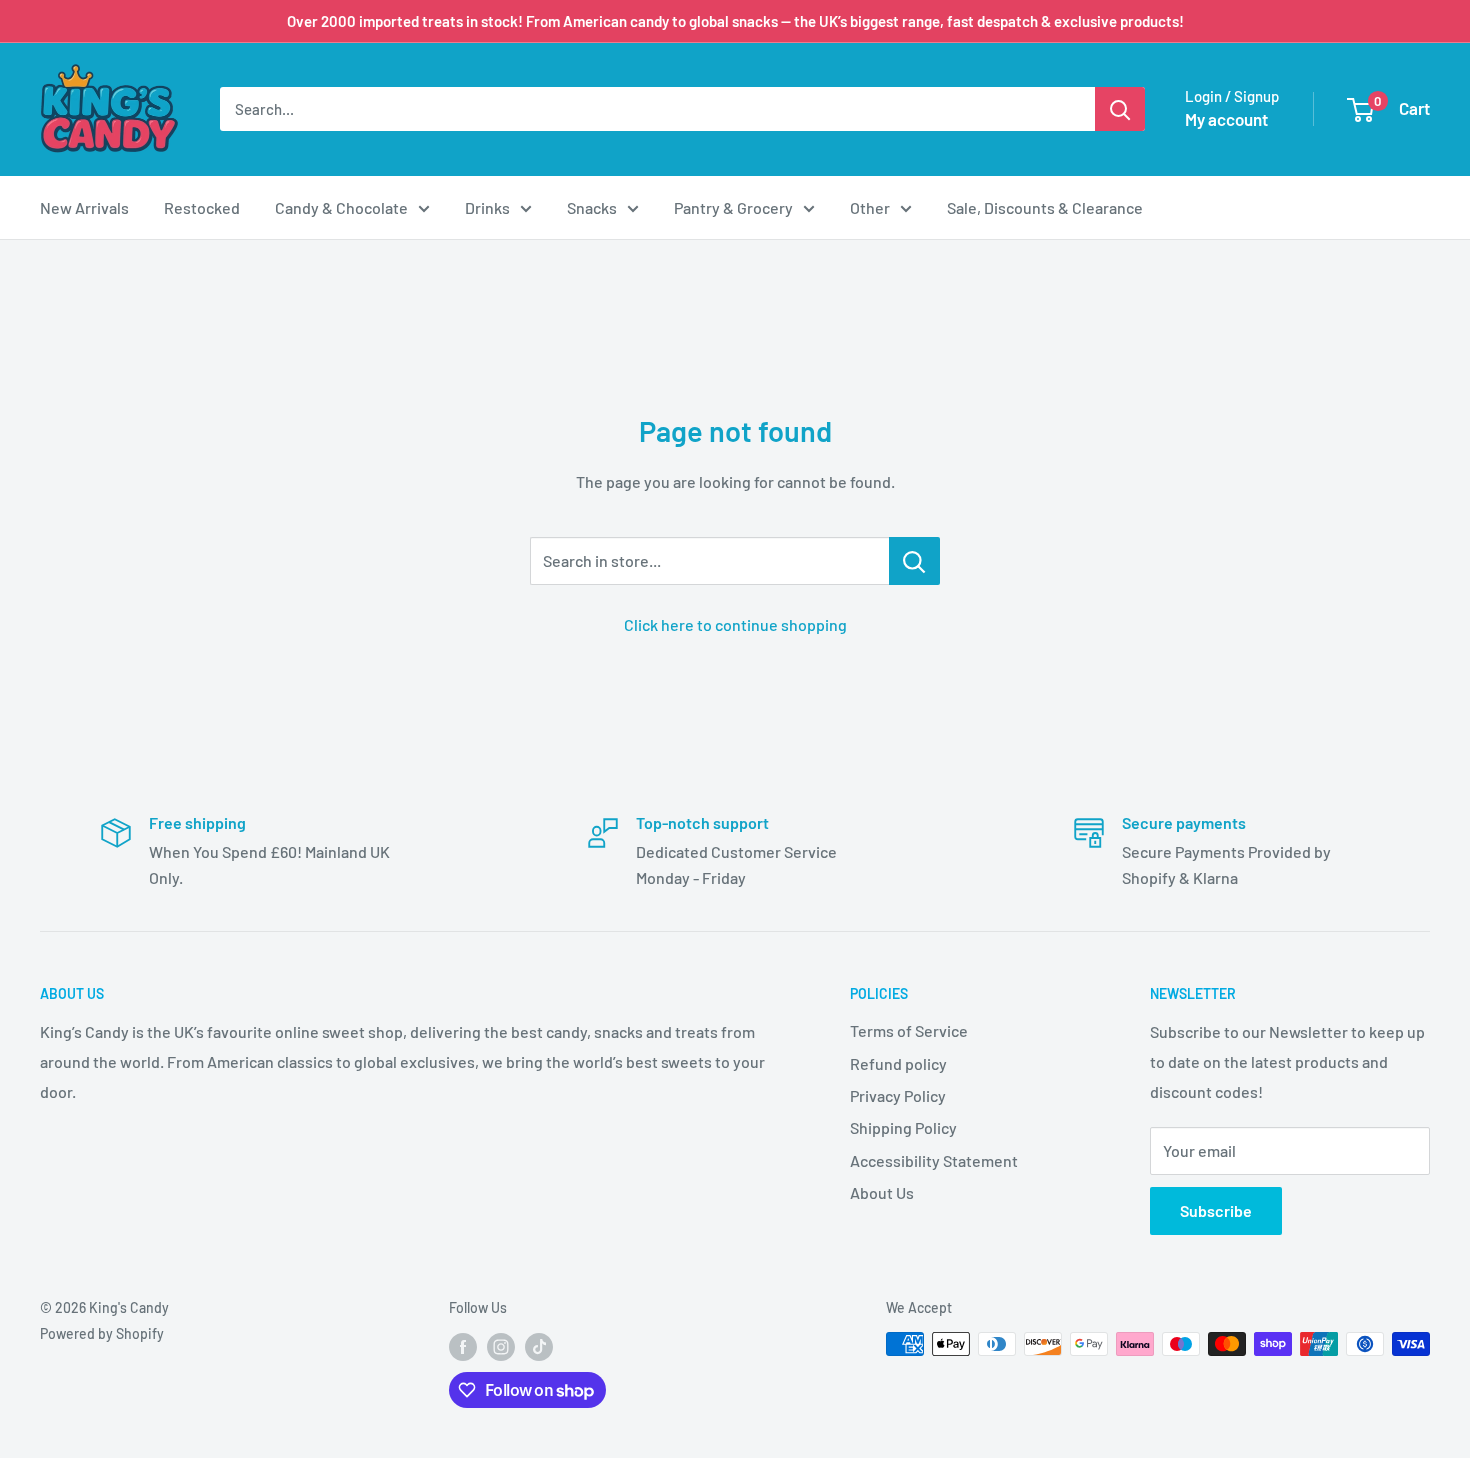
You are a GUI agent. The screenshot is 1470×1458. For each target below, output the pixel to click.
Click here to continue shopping (735, 624)
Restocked (202, 207)
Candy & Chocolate (341, 207)
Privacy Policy (898, 1095)
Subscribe (1216, 1210)
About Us (882, 1192)
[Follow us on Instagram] (501, 1346)
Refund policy (898, 1063)
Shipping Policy (903, 1127)
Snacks (592, 207)
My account (1226, 119)
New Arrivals (84, 207)
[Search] (1120, 109)
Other (870, 207)
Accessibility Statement (934, 1160)
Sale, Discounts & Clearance (1045, 207)
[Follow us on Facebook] (463, 1346)
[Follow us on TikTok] (539, 1346)
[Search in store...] (914, 561)
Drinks (487, 207)
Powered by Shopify (102, 1333)
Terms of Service (909, 1030)
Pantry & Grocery (733, 207)
